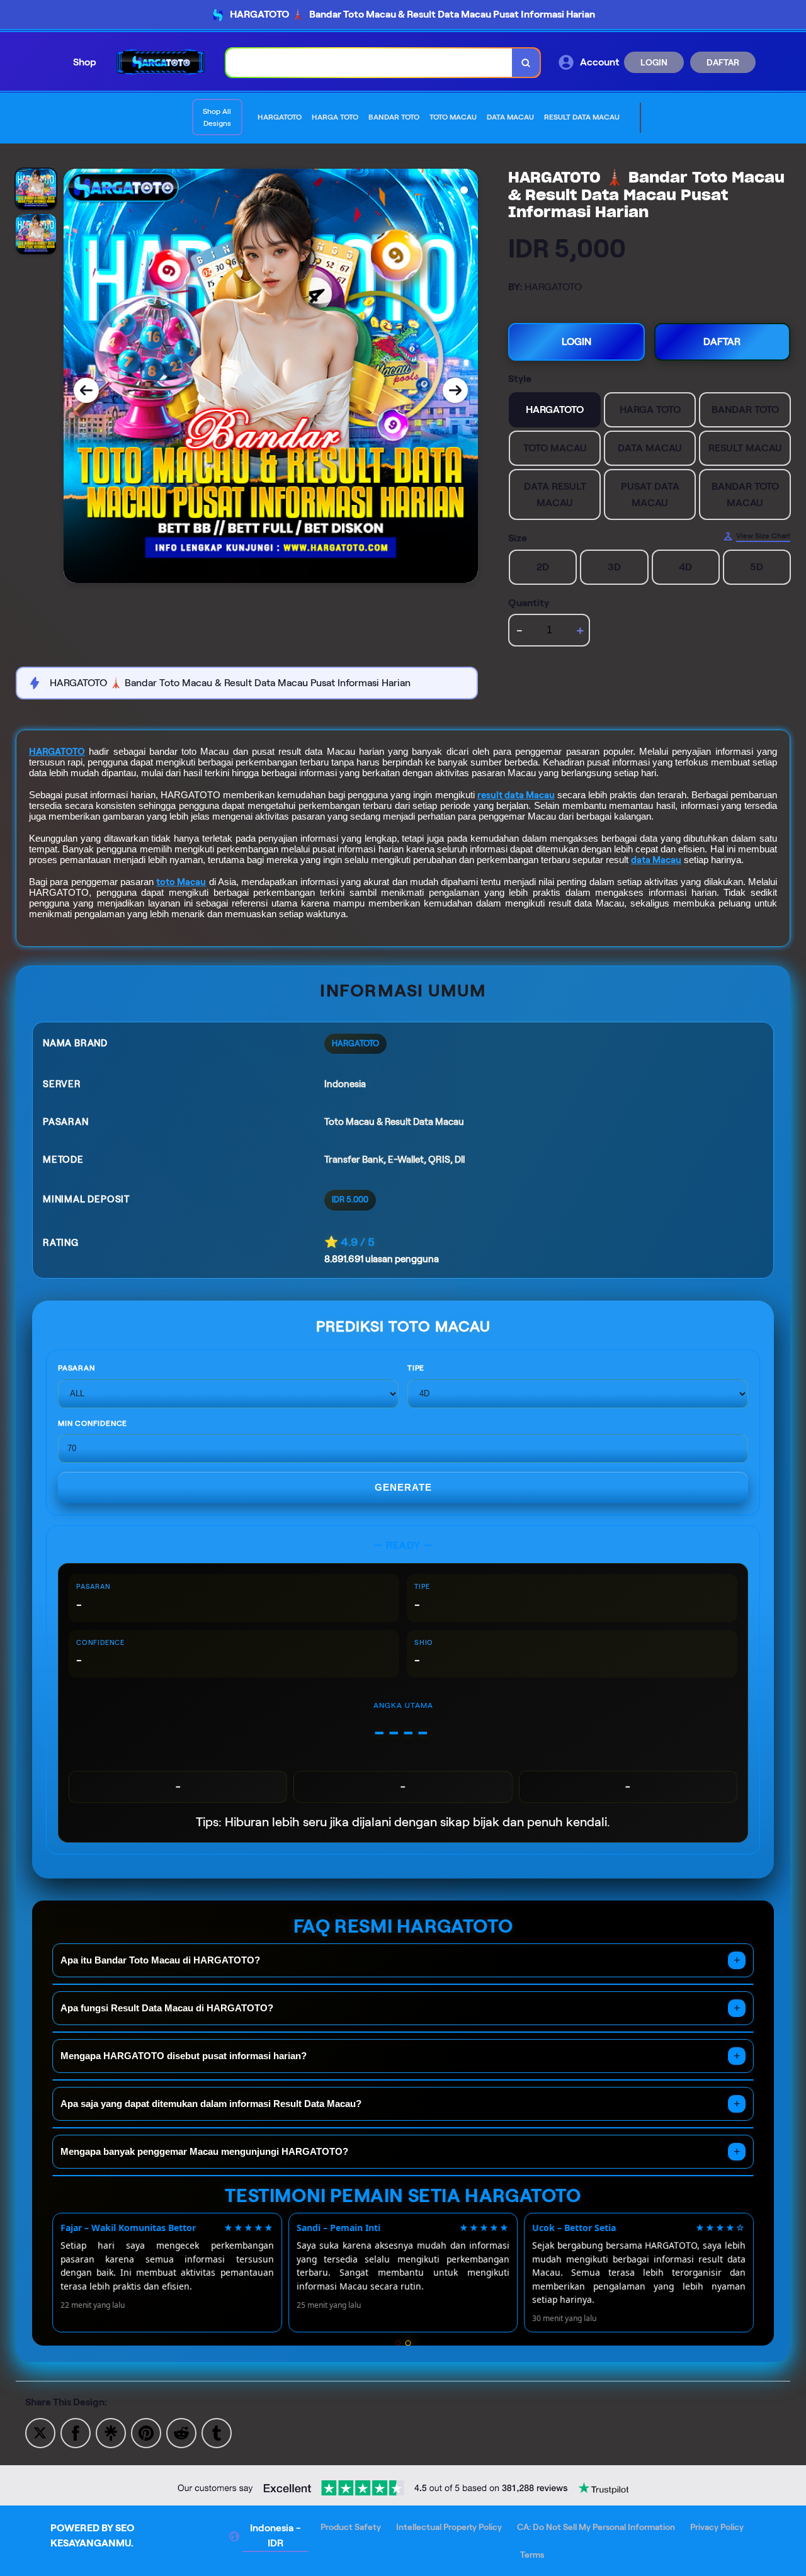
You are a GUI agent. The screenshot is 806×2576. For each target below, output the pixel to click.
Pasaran (77, 1368)
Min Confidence (93, 1423)
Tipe (416, 1368)
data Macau (656, 860)
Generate (403, 1487)
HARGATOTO (57, 752)
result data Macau (516, 795)
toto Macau (181, 882)
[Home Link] (161, 62)
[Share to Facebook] (76, 2432)
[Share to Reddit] (181, 2432)
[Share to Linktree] (111, 2432)
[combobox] (369, 63)
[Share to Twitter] (40, 2432)
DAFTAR (723, 62)
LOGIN (654, 62)
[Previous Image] (86, 390)
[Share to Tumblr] (217, 2432)
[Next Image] (455, 390)
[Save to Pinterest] (146, 2432)
